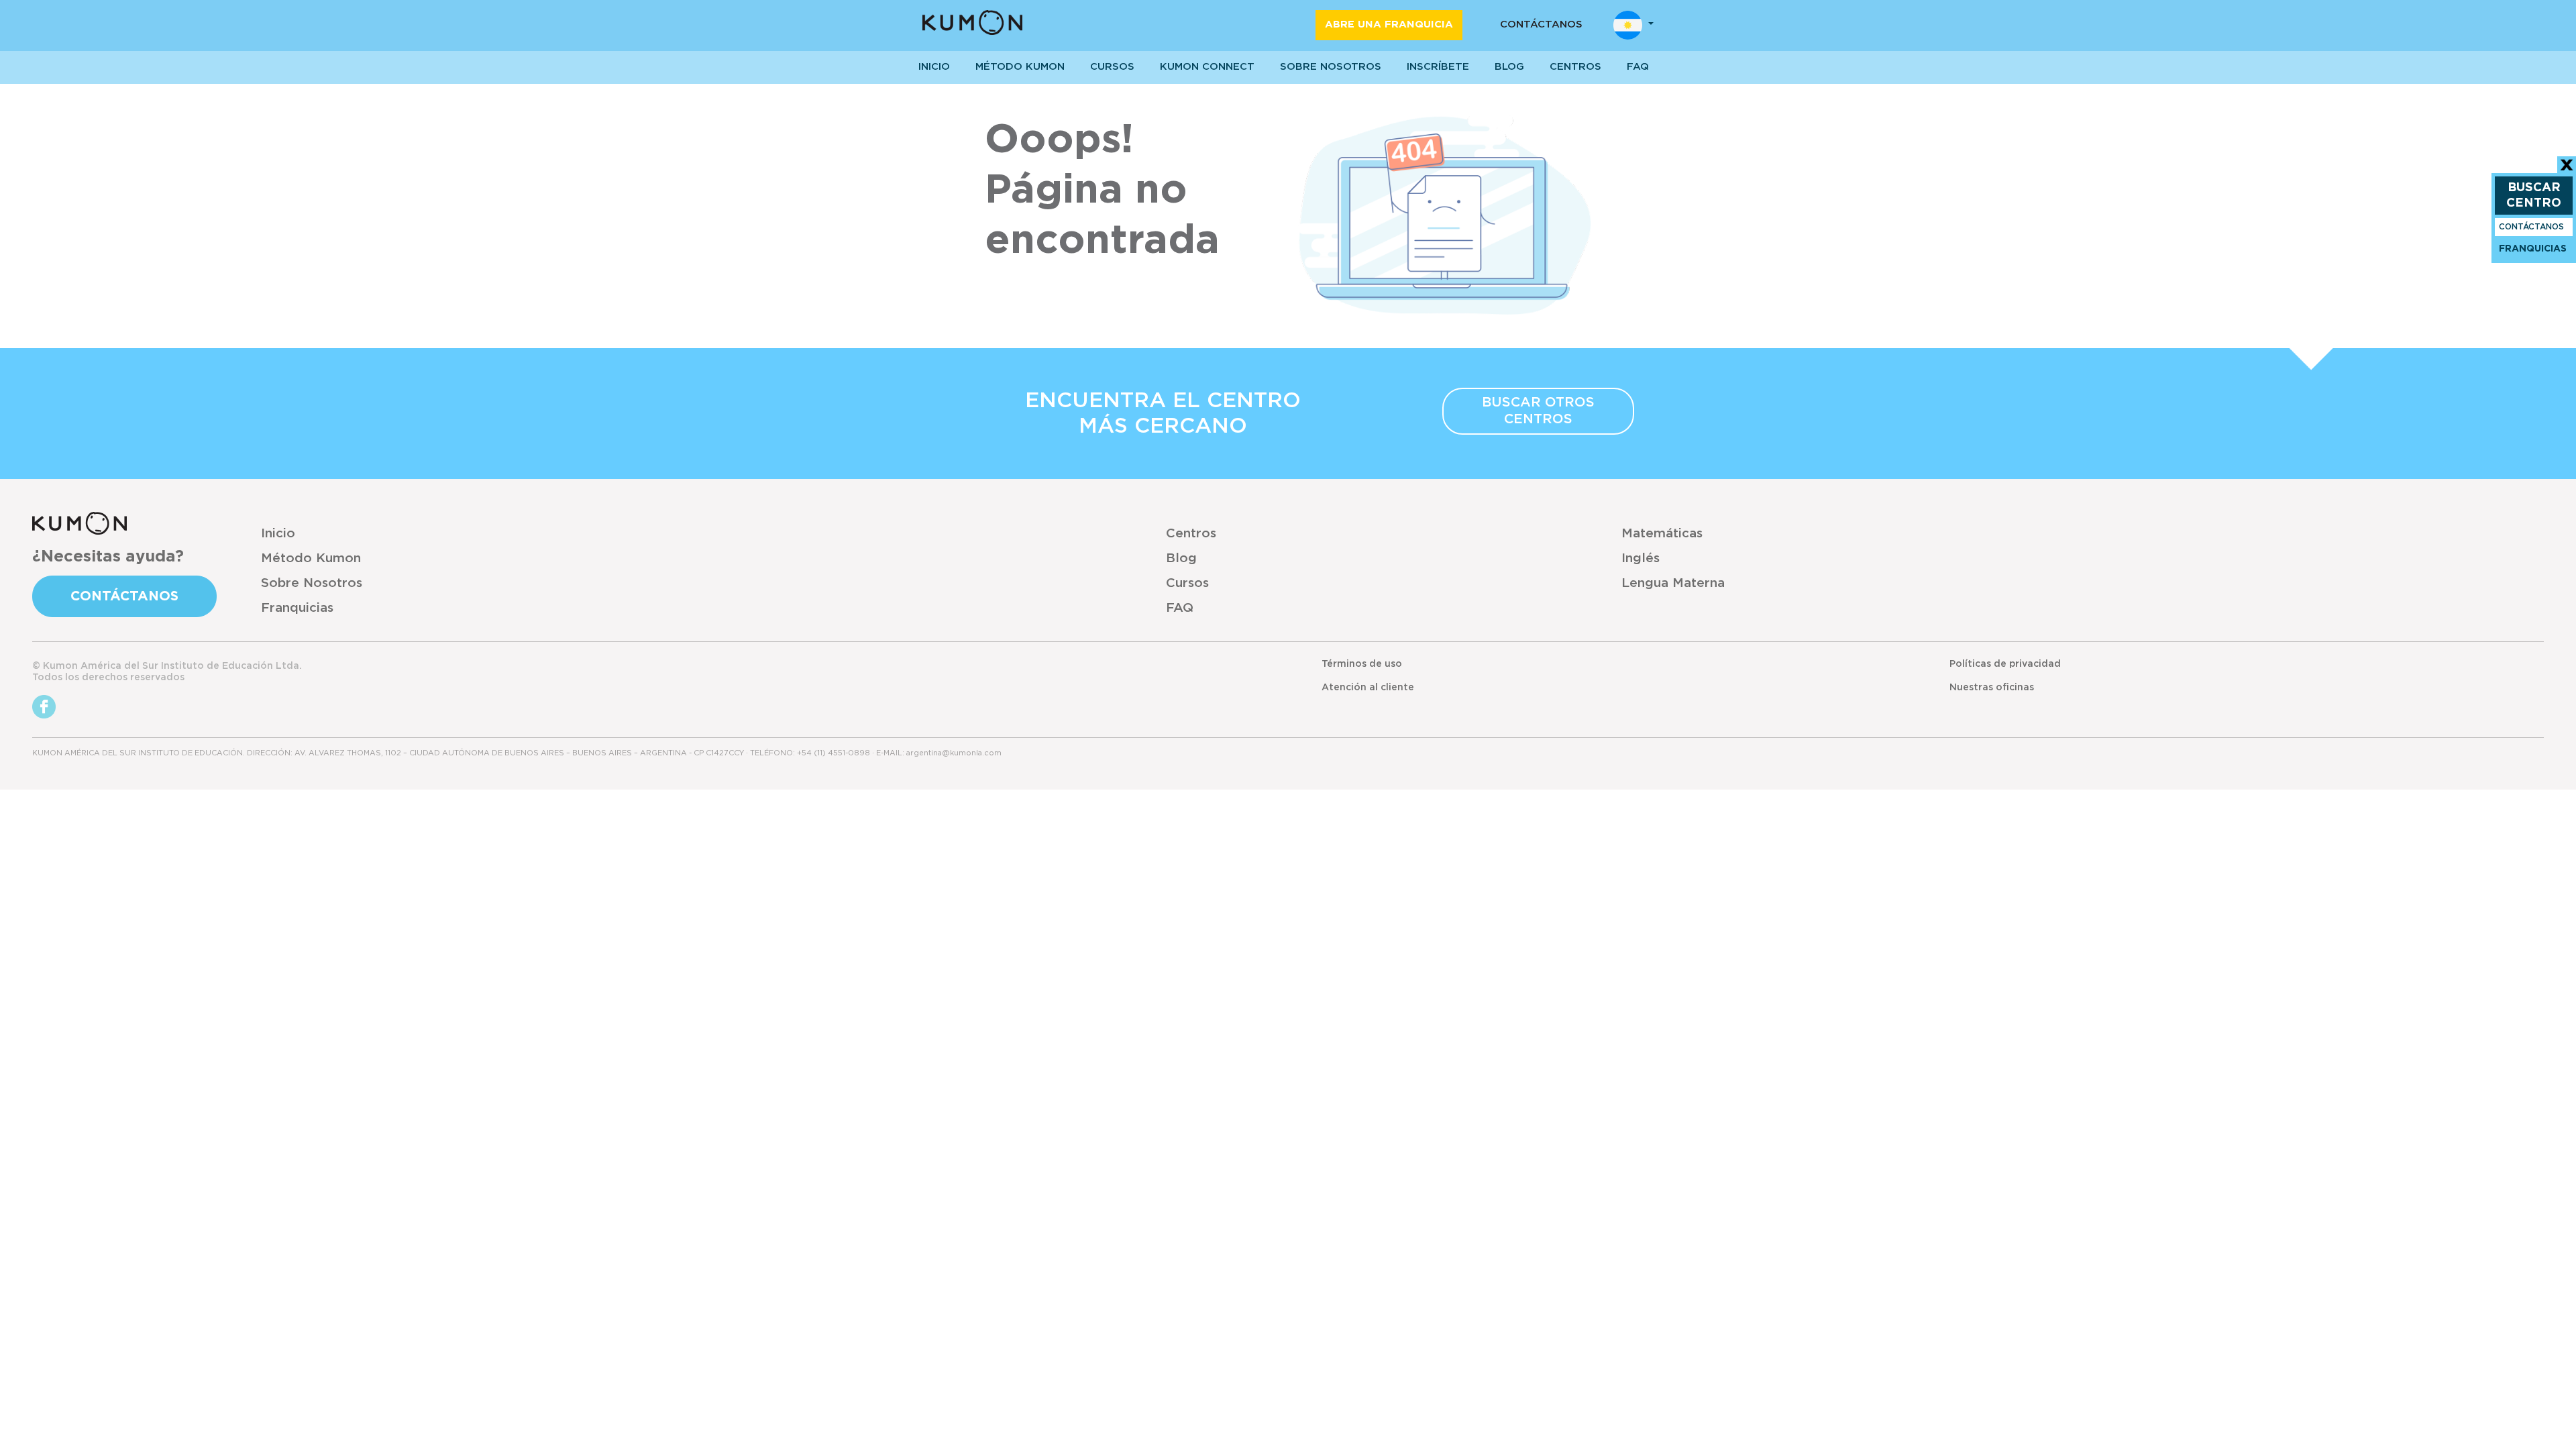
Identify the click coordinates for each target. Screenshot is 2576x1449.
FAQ (1180, 608)
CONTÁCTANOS (1541, 24)
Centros (1191, 534)
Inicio (278, 534)
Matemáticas (1662, 534)
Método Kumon (1020, 67)
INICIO (934, 67)
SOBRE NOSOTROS (1331, 67)
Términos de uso (1362, 664)
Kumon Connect (1207, 67)
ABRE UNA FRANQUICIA (1389, 24)
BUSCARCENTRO (2534, 196)
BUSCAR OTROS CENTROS (1538, 411)
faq (1638, 67)
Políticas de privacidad (2005, 664)
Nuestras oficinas (1992, 688)
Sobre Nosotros (312, 583)
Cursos (1112, 67)
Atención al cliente (1368, 688)
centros (1575, 67)
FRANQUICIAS (2533, 249)
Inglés (1641, 558)
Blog (1509, 67)
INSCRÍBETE (1438, 67)
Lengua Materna (1673, 583)
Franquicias (297, 608)
